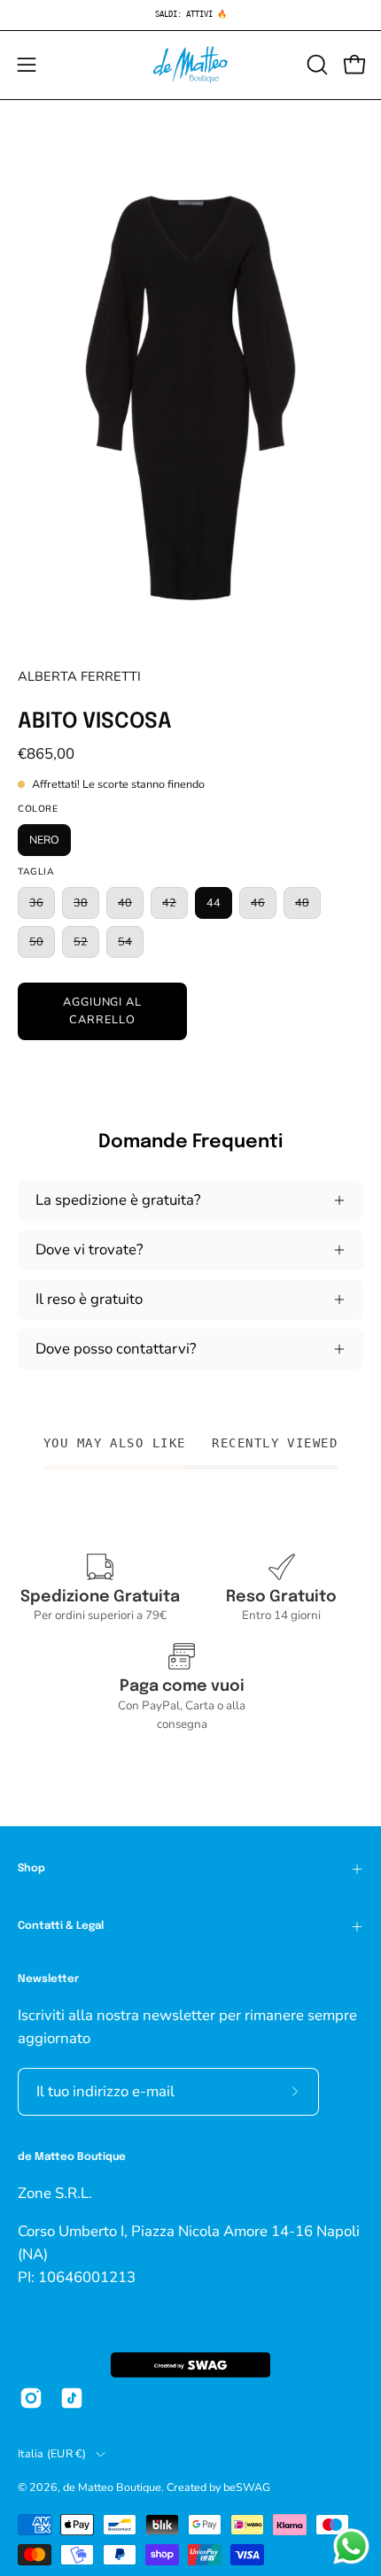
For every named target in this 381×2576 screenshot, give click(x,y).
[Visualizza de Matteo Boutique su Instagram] (31, 2398)
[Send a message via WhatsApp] (351, 2546)
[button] (315, 65)
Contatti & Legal (61, 1926)
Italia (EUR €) (52, 2453)
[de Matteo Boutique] (190, 65)
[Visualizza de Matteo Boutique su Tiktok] (72, 2398)
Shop (31, 1869)
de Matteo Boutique (112, 2487)
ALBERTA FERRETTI (79, 676)
